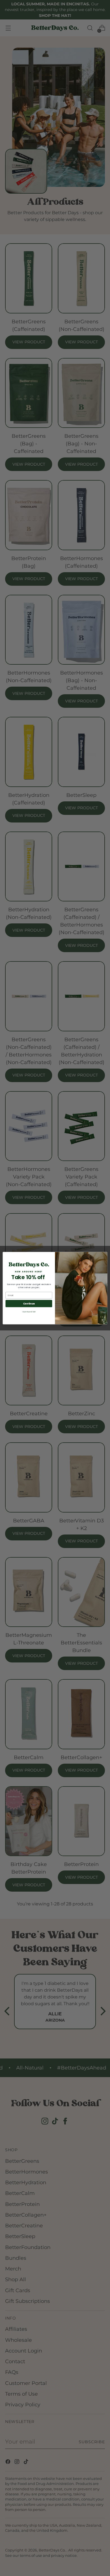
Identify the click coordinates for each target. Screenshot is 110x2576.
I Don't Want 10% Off (29, 1312)
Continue (29, 1303)
